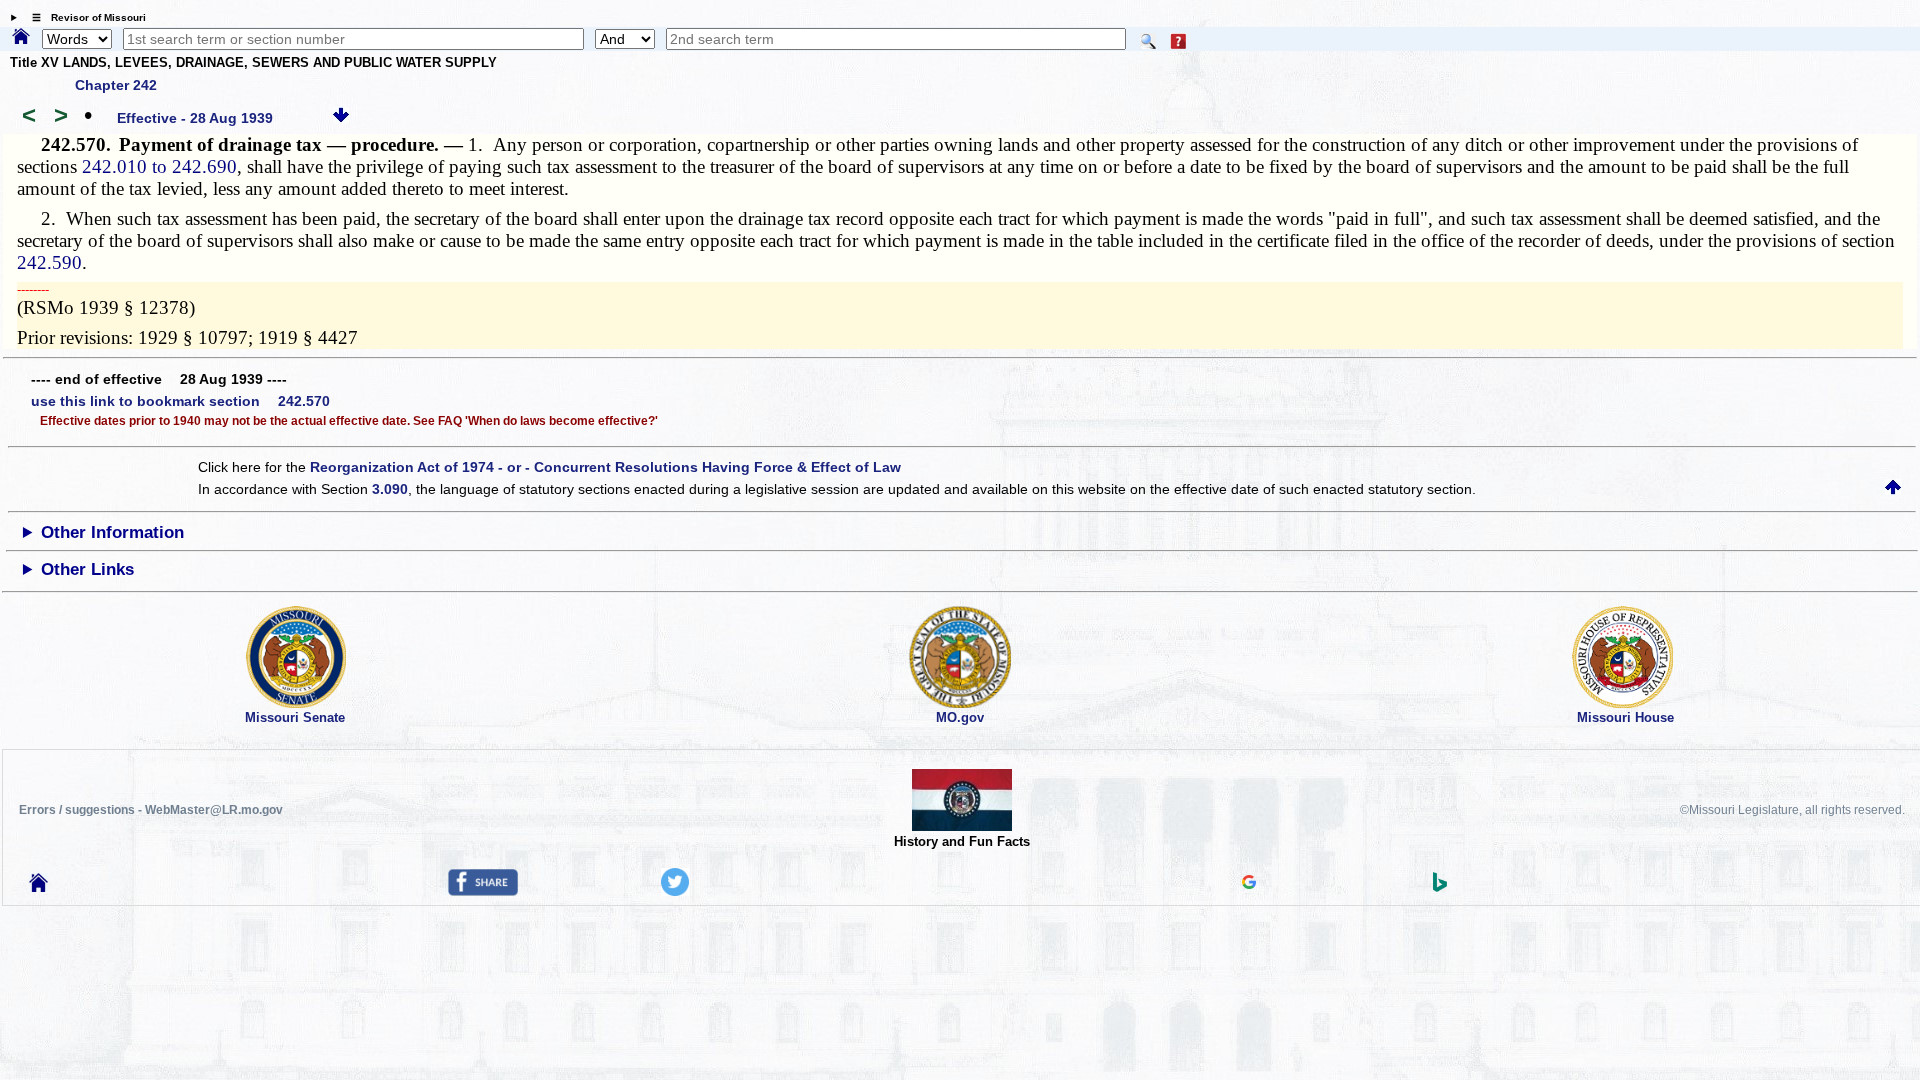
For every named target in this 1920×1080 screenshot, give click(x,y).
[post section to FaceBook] (483, 891)
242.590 (49, 262)
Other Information (112, 532)
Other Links (87, 569)
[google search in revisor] (1249, 884)
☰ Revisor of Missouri (84, 17)
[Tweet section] (675, 891)
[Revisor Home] (39, 887)
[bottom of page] (341, 118)
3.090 (390, 489)
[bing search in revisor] (1440, 887)
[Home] (21, 38)
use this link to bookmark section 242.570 (180, 401)
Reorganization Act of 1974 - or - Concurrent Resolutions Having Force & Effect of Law (605, 467)
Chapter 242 (116, 85)
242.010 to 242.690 (159, 166)
